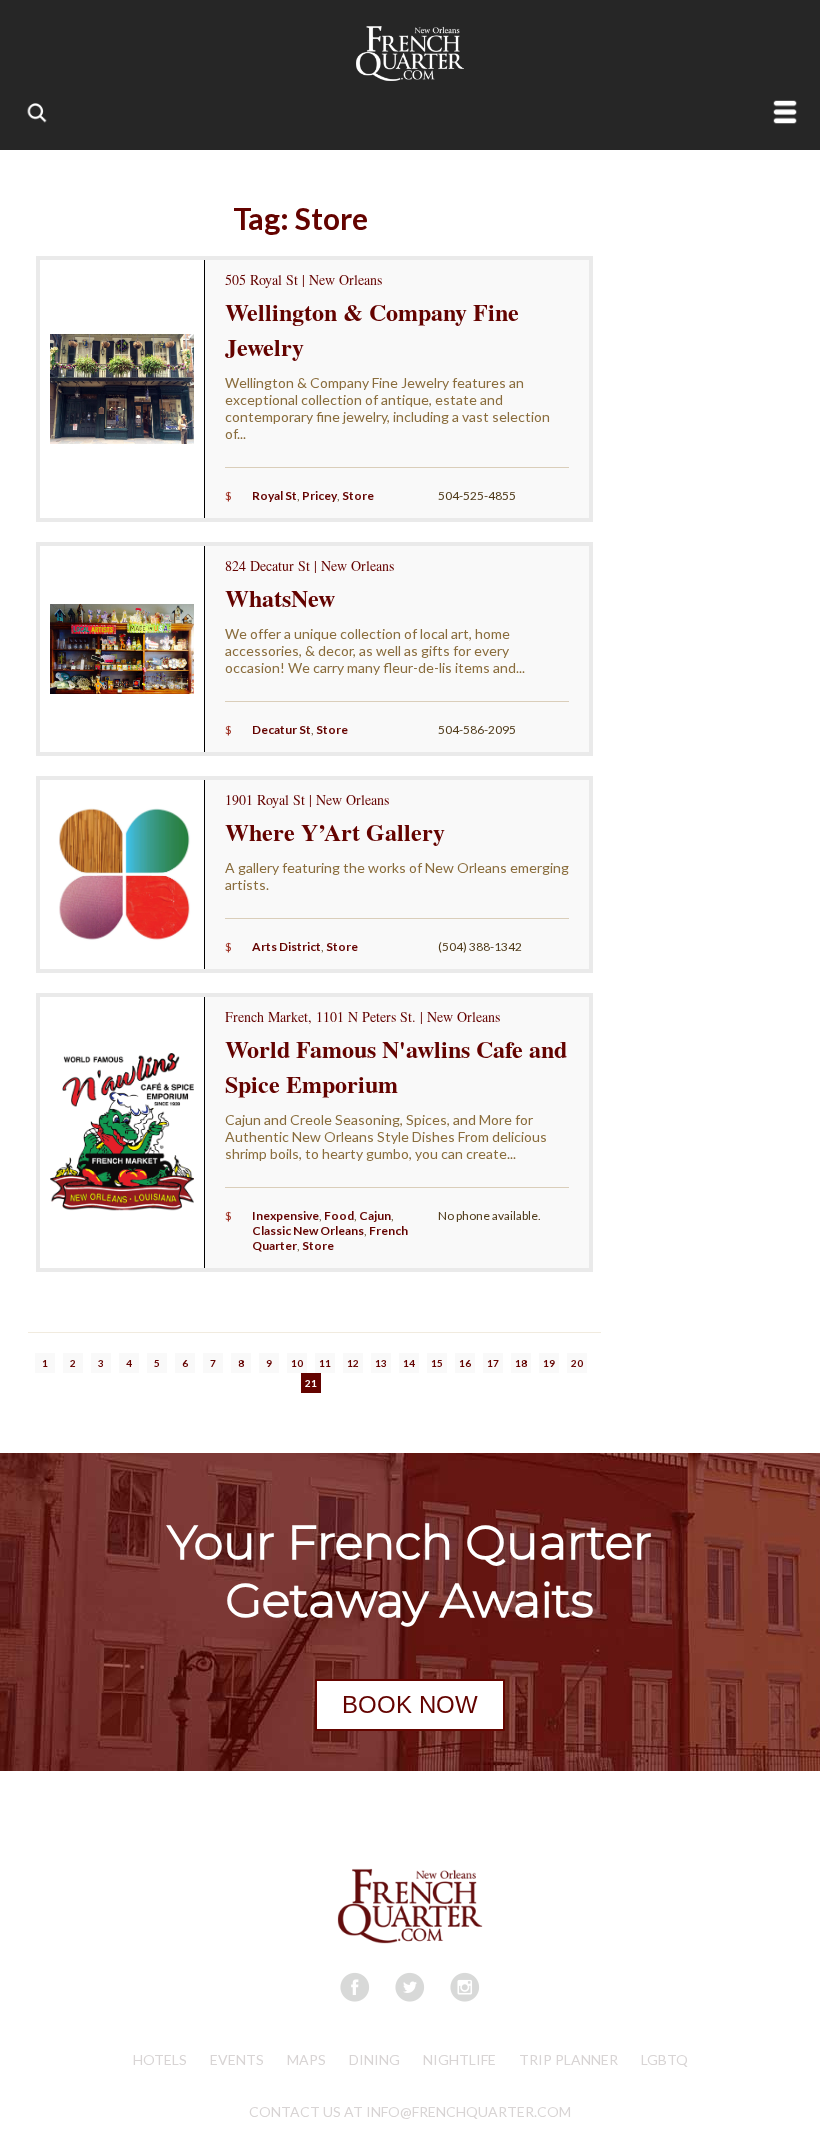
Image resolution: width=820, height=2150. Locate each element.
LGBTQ (664, 2059)
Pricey (319, 495)
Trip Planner (568, 2059)
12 (353, 1363)
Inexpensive (285, 1215)
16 (465, 1363)
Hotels (160, 2059)
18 (521, 1363)
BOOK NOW (410, 1704)
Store (358, 495)
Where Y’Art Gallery (335, 831)
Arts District (286, 946)
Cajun (375, 1215)
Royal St (274, 495)
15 (437, 1363)
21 (311, 1383)
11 (325, 1363)
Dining (374, 2059)
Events (237, 2059)
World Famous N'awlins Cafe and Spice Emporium (396, 1066)
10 (297, 1363)
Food (339, 1215)
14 (409, 1363)
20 (577, 1363)
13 (381, 1363)
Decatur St (281, 729)
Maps (306, 2059)
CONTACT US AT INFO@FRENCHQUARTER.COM (410, 2111)
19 (549, 1363)
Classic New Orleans (308, 1230)
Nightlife (459, 2059)
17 (493, 1363)
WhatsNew (280, 597)
